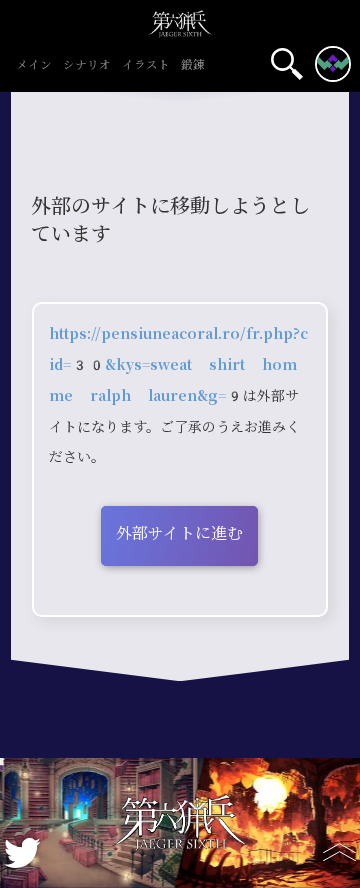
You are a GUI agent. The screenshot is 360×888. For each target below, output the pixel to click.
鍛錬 (193, 66)
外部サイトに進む (179, 533)
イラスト (146, 66)
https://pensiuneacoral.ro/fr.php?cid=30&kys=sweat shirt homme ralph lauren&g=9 (178, 365)
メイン (34, 66)
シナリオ (87, 66)
